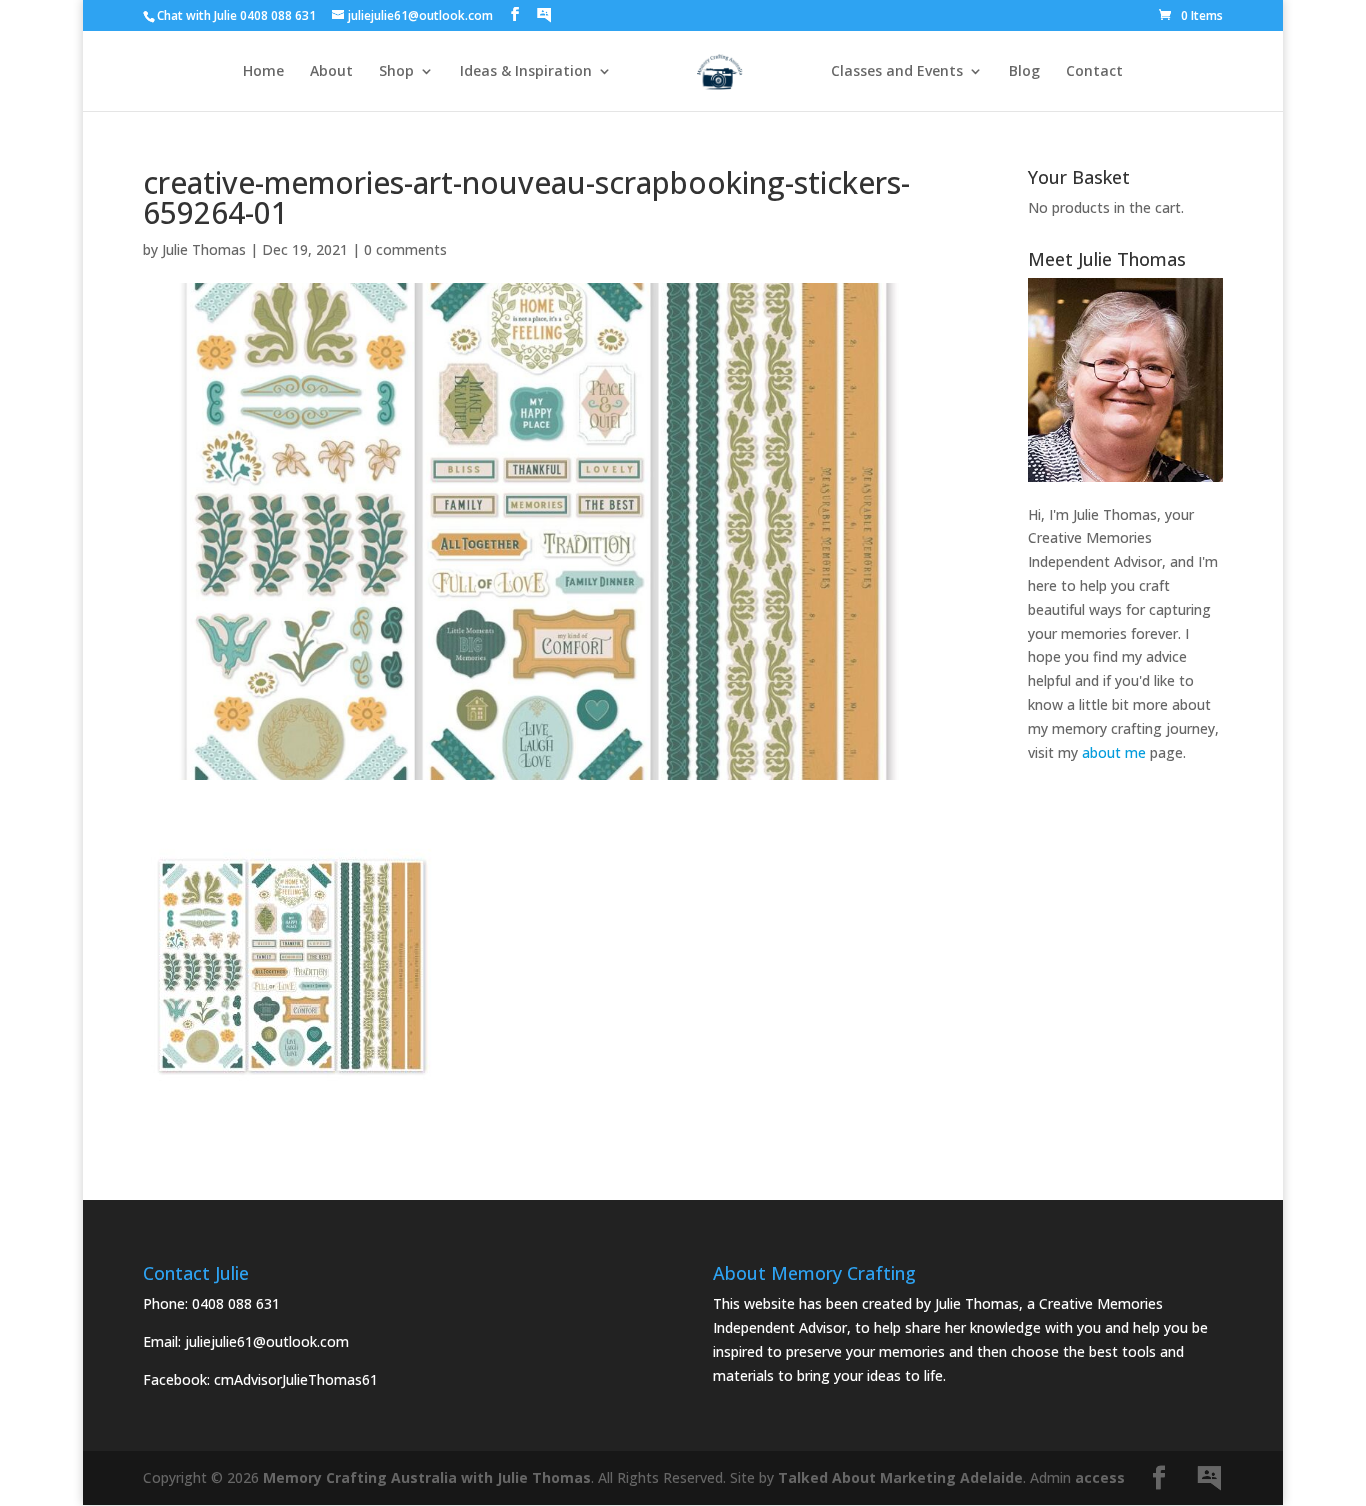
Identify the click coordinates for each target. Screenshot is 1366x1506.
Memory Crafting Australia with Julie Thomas (427, 1477)
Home (263, 72)
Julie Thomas (204, 249)
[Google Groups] (544, 15)
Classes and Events (897, 72)
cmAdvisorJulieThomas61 (296, 1379)
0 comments (405, 249)
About (331, 72)
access (1100, 1477)
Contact (1094, 72)
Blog (1024, 72)
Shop (396, 72)
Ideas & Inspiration (526, 72)
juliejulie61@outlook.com (267, 1341)
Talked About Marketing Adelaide (900, 1477)
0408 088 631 (236, 1303)
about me (1114, 752)
